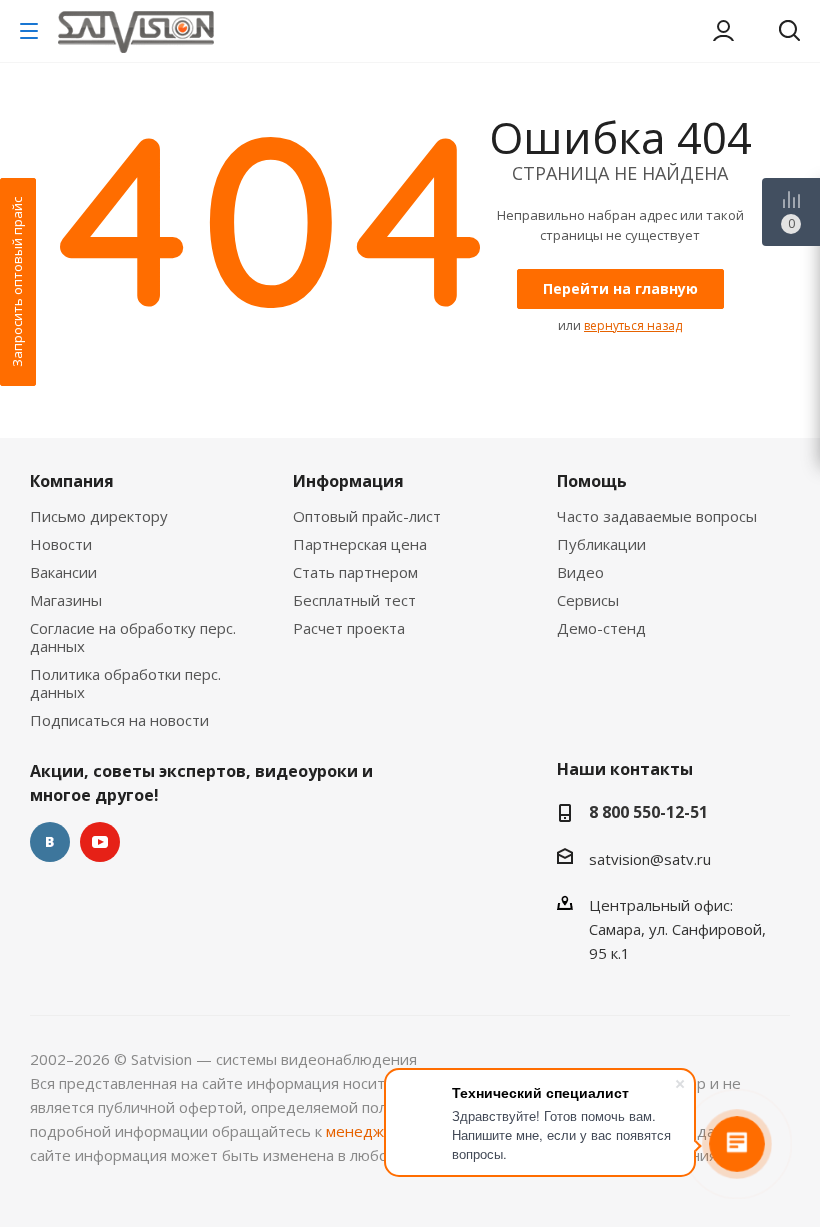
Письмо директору (99, 516)
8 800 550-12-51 (648, 812)
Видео (580, 572)
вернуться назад (633, 325)
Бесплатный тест (354, 600)
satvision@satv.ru (650, 859)
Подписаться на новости (119, 720)
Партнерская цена (360, 544)
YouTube (100, 842)
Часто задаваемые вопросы (657, 516)
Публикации (601, 544)
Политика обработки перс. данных (125, 683)
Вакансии (63, 572)
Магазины (66, 600)
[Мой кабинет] (723, 31)
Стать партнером (355, 572)
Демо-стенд (601, 628)
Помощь (592, 481)
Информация (348, 481)
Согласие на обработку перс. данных (133, 637)
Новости (61, 544)
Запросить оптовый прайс (17, 282)
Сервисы (588, 600)
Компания (72, 481)
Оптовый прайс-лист (367, 516)
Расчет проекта (349, 628)
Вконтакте (50, 842)
